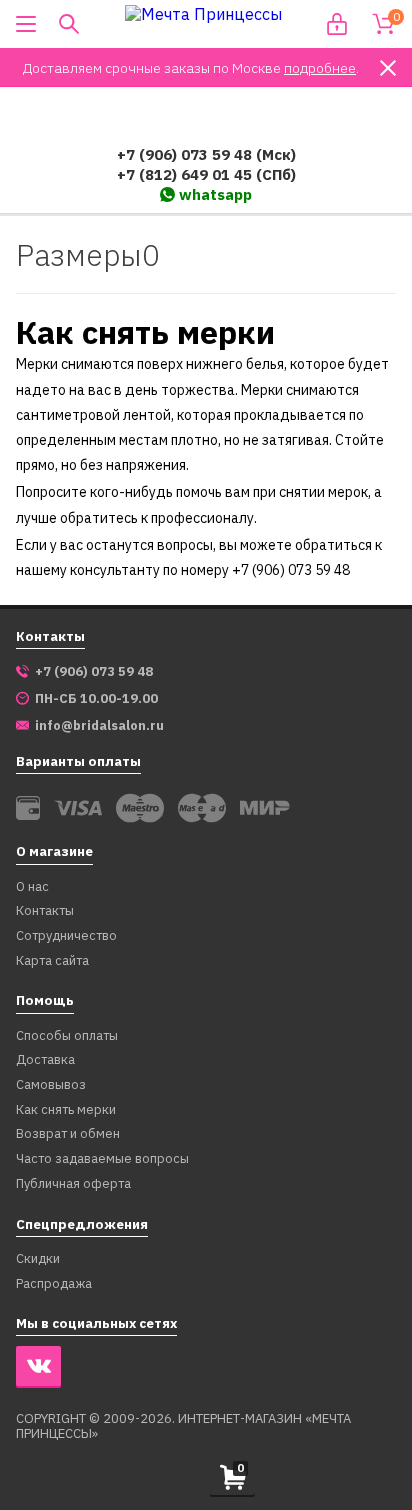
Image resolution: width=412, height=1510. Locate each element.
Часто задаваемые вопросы (102, 1159)
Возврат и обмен (68, 1134)
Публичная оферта (73, 1184)
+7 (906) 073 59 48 (94, 672)
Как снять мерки (66, 1110)
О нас (32, 887)
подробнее (320, 68)
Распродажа (54, 1284)
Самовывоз (51, 1085)
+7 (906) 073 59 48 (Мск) (206, 154)
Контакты (45, 911)
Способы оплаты (67, 1036)
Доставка (45, 1060)
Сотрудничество (66, 936)
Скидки (38, 1259)
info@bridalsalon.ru (99, 726)
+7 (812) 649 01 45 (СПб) (206, 174)
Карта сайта (52, 961)
